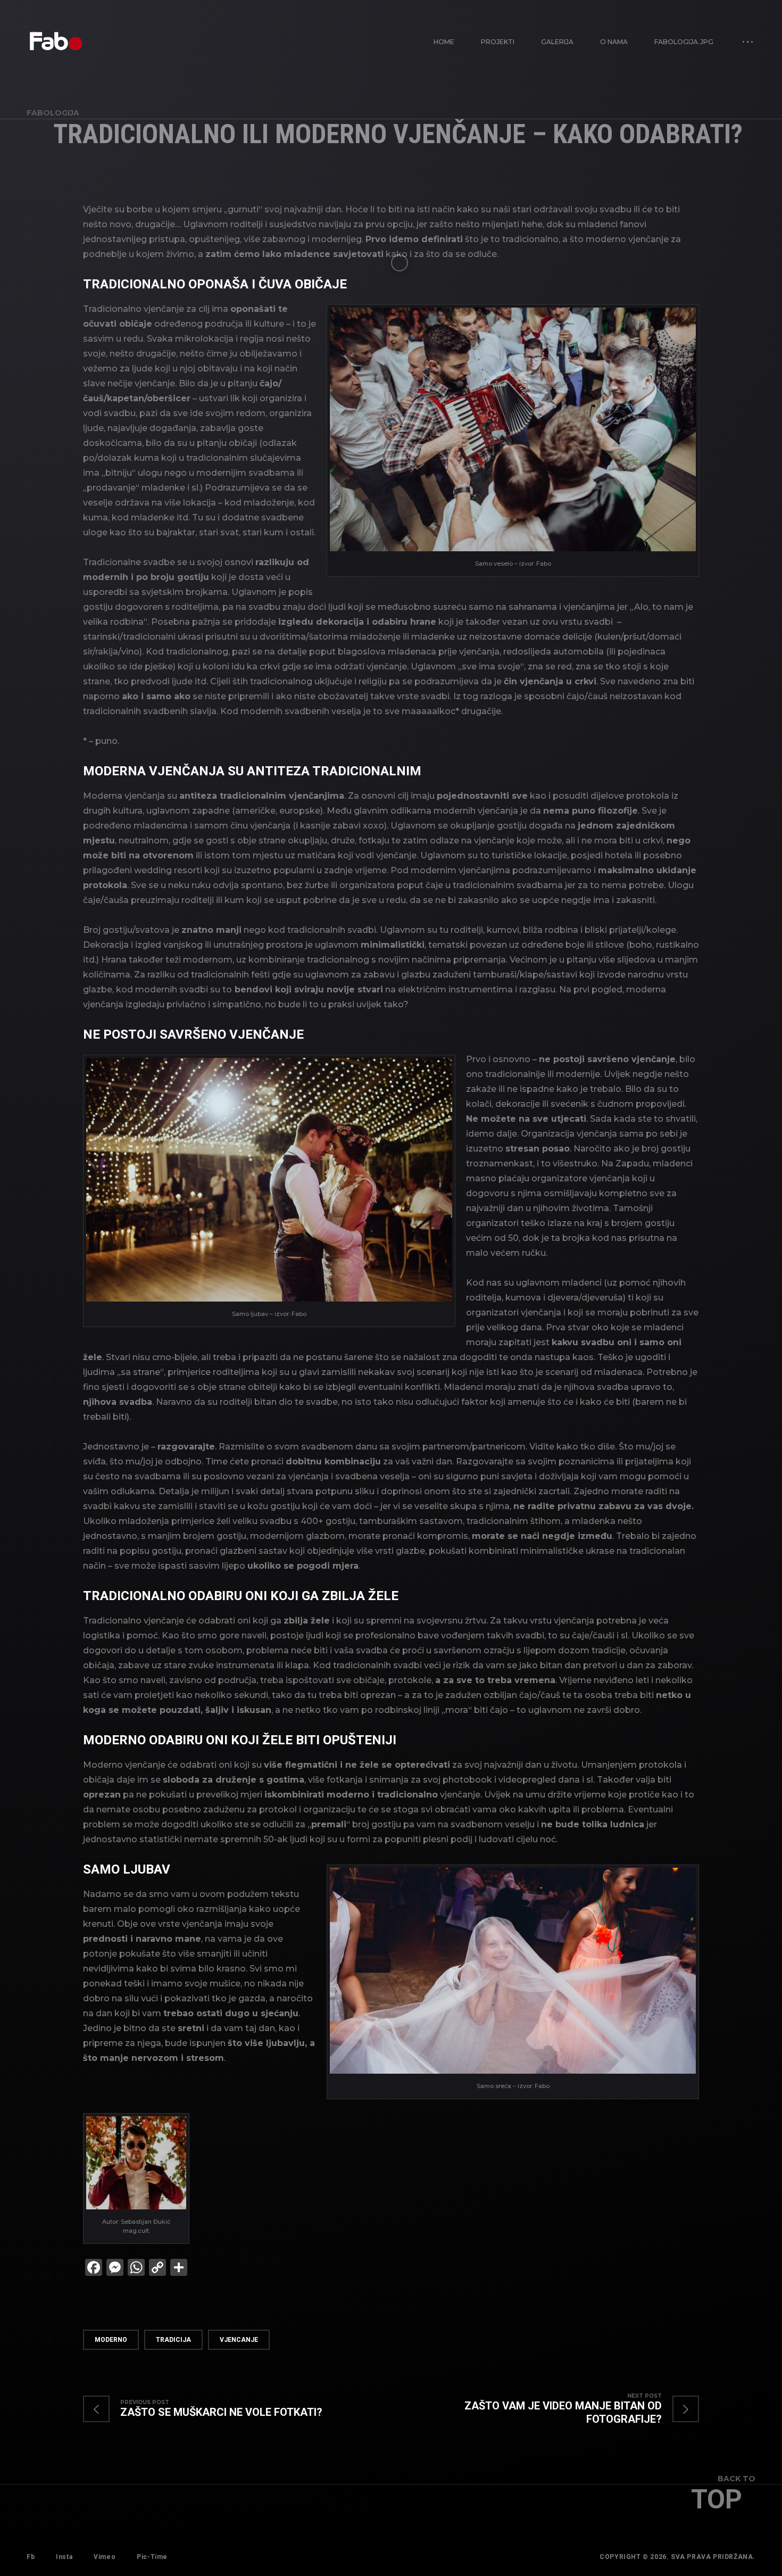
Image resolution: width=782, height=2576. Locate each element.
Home (444, 42)
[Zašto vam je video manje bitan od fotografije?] (545, 2409)
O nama (614, 42)
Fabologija (53, 113)
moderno (111, 2340)
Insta (64, 2557)
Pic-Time (152, 2557)
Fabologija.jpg (684, 42)
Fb (31, 2557)
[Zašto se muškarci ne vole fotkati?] (213, 2409)
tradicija (173, 2340)
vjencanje (239, 2340)
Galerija (557, 42)
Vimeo (105, 2557)
